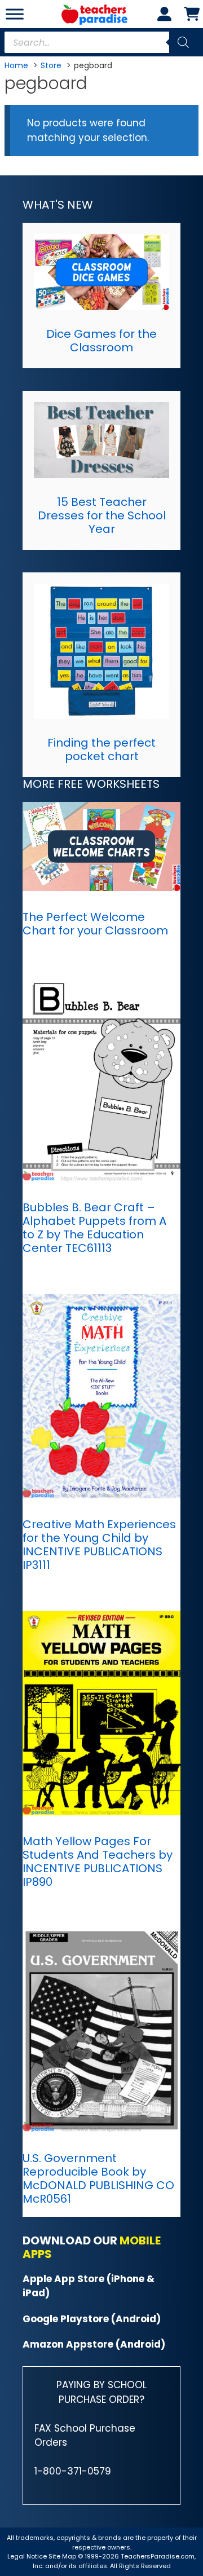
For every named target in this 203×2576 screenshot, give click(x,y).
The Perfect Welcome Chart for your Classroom (95, 924)
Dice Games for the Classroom (101, 341)
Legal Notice (27, 2556)
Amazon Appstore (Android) (94, 2344)
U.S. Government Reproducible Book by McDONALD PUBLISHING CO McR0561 (98, 2178)
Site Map (63, 2556)
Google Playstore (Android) (92, 2319)
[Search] (183, 42)
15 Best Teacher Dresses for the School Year (102, 515)
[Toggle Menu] (15, 14)
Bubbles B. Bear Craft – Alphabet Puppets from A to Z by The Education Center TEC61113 (94, 1228)
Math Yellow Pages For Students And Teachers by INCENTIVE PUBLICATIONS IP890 (98, 1862)
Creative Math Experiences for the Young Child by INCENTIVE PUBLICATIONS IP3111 (99, 1545)
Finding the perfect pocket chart (101, 749)
